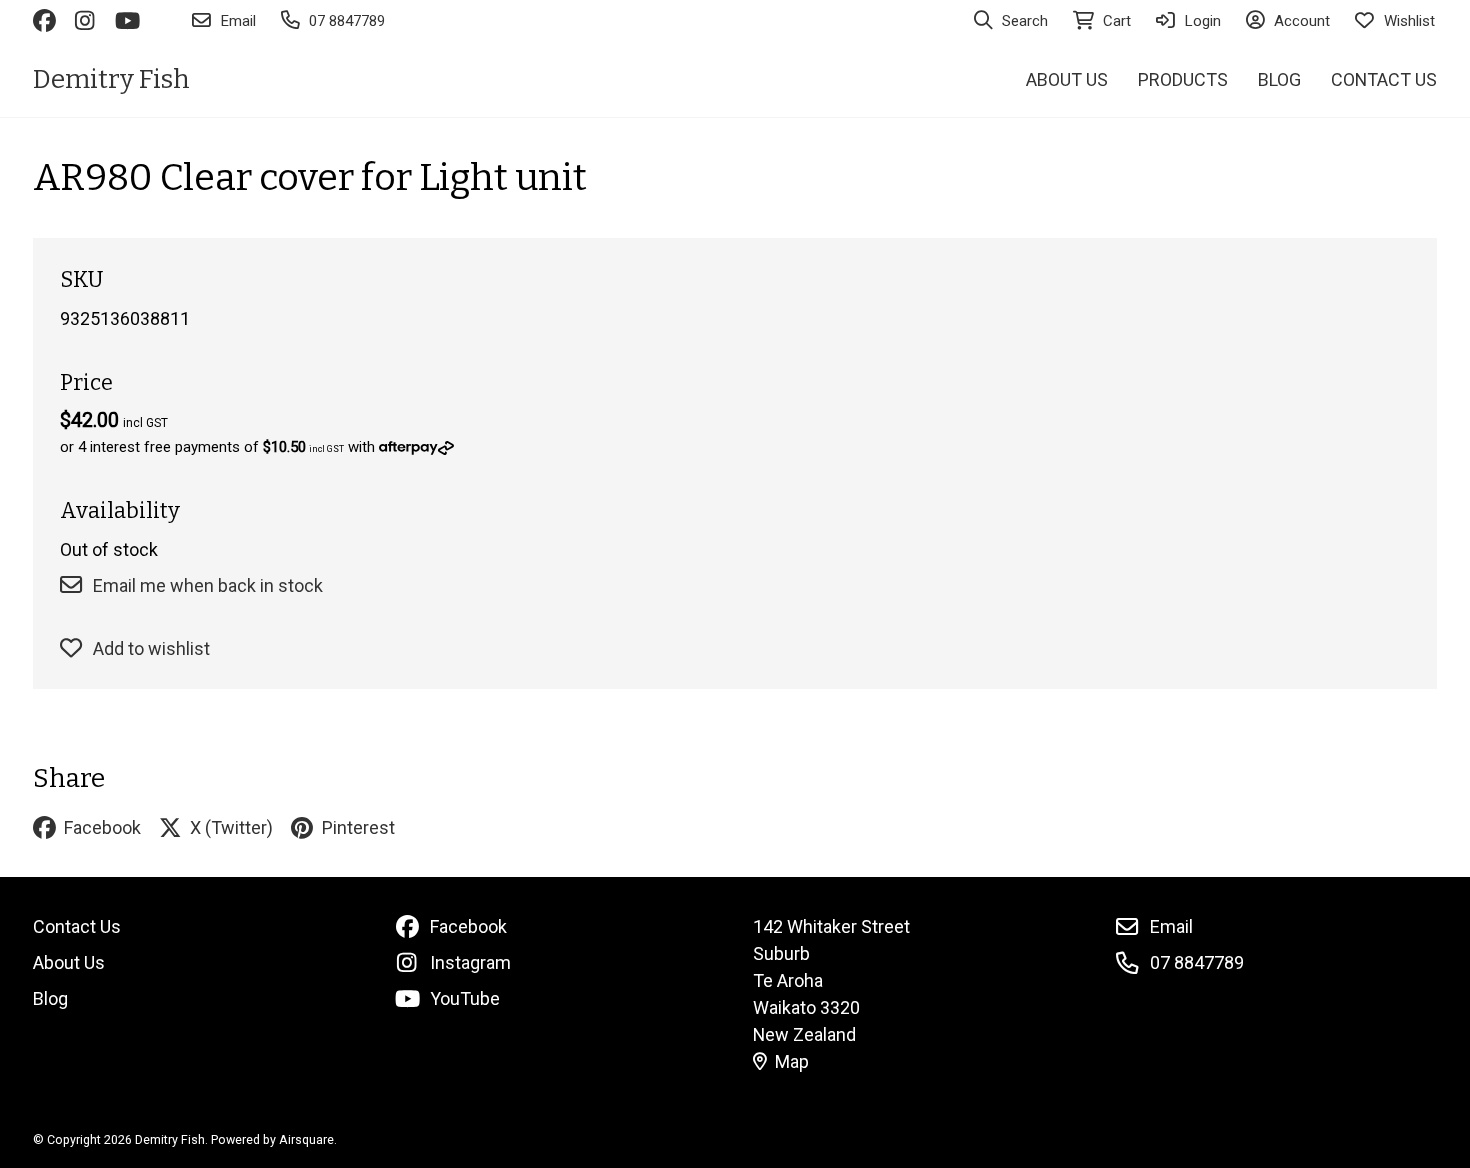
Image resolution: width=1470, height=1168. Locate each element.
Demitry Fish (111, 79)
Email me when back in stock (208, 585)
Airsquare (306, 1139)
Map (792, 1061)
